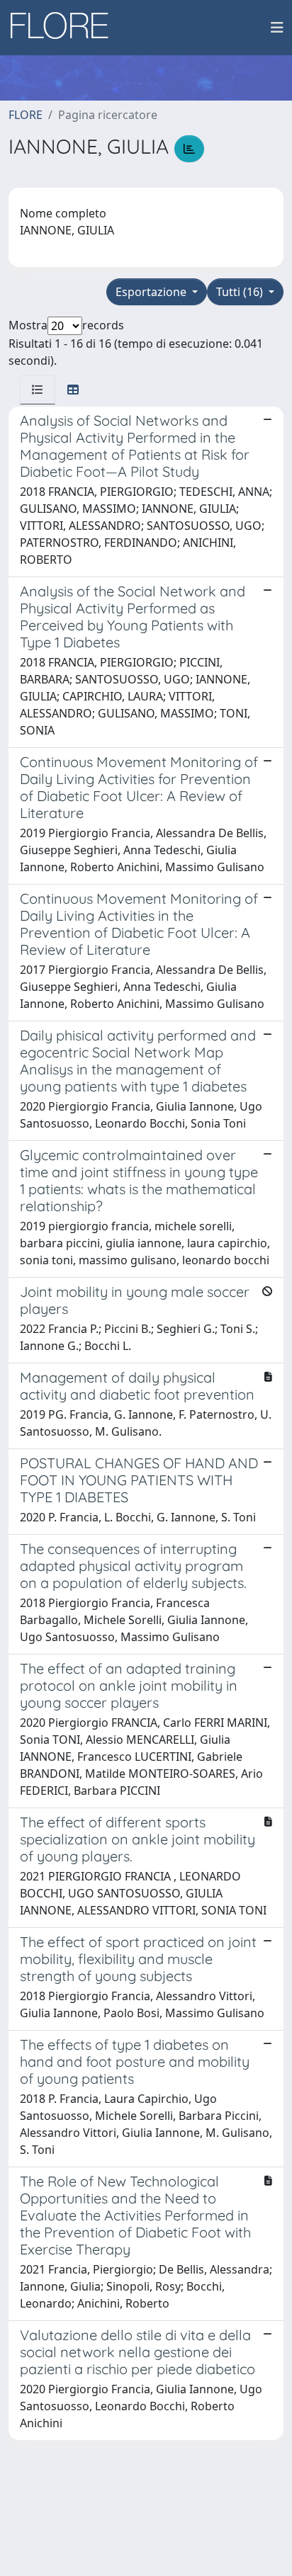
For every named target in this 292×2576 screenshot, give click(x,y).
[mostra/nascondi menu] (277, 28)
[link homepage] (64, 28)
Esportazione (152, 292)
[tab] (38, 390)
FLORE (26, 115)
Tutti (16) (241, 292)
